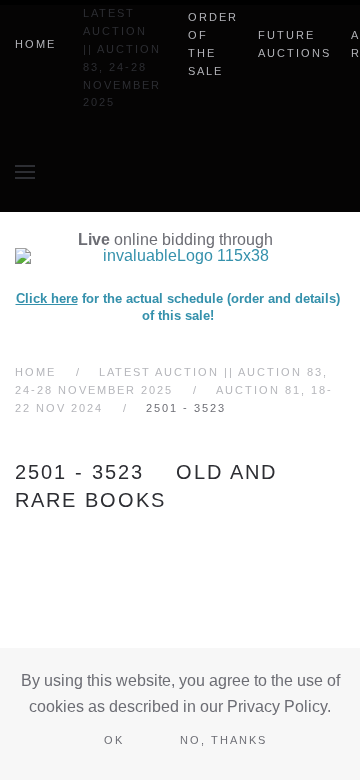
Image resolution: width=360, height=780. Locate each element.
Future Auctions (294, 44)
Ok (114, 740)
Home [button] (35, 44)
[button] (25, 172)
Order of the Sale (213, 44)
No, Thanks (223, 740)
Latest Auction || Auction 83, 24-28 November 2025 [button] (122, 57)
